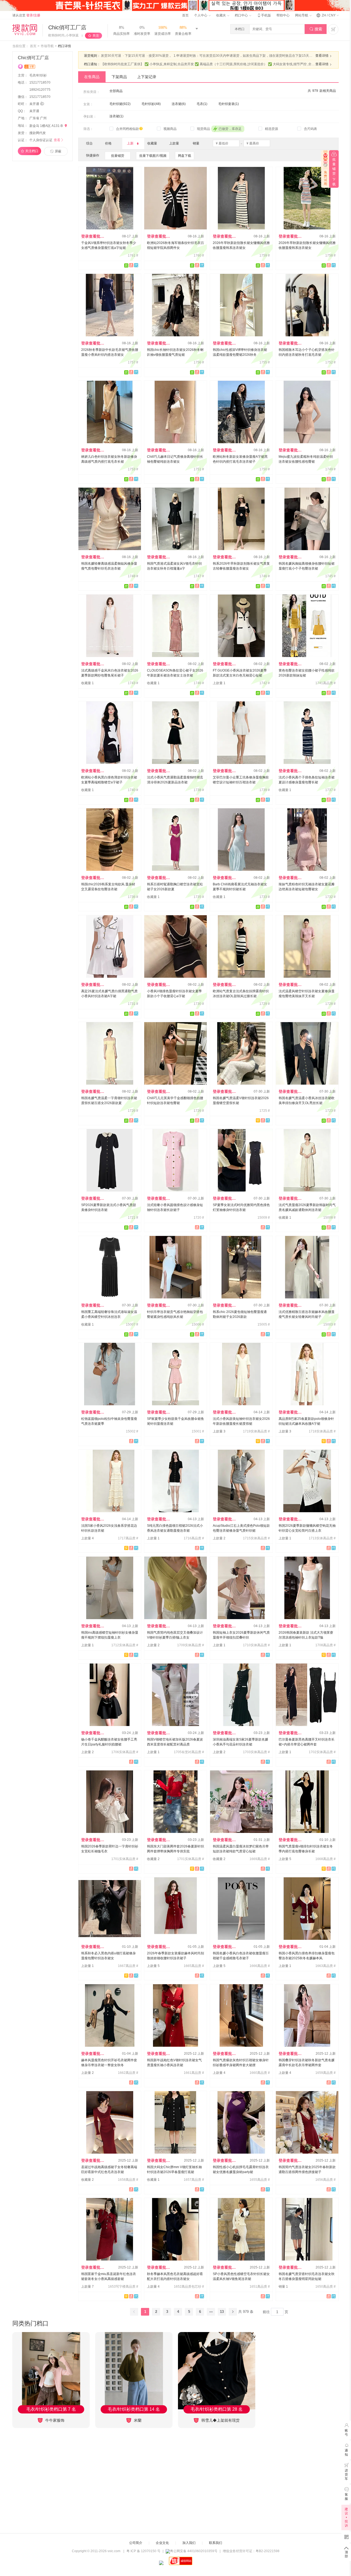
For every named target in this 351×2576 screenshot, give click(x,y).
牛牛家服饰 (54, 2420)
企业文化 (162, 2543)
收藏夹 (221, 15)
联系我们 (216, 2543)
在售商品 (92, 77)
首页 (185, 15)
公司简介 (136, 2543)
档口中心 (242, 15)
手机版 (264, 15)
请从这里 (26, 15)
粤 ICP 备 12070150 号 (143, 2551)
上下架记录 (147, 77)
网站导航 (302, 15)
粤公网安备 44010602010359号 (194, 2551)
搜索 (316, 29)
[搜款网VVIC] (25, 30)
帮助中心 (283, 15)
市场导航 (47, 46)
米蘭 (137, 2420)
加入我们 (189, 2543)
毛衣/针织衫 (38, 75)
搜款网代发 (38, 133)
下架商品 (119, 77)
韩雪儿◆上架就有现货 (220, 2420)
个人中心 (201, 15)
